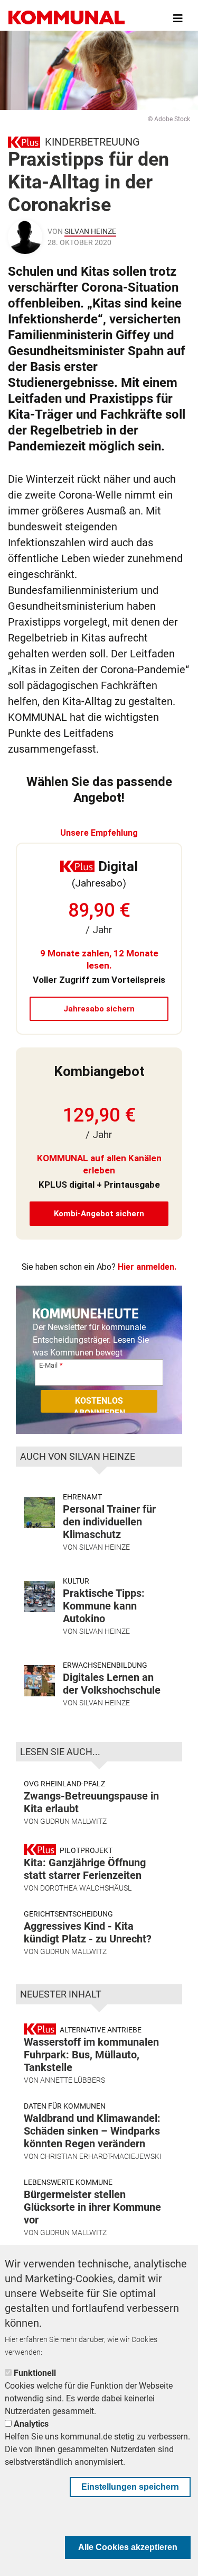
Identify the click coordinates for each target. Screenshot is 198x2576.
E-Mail (48, 1365)
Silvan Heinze (90, 231)
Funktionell (35, 2373)
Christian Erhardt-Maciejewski (101, 2156)
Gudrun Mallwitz (73, 1821)
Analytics (31, 2424)
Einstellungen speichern (130, 2487)
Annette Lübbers (73, 2080)
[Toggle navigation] (178, 19)
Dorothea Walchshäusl (86, 1888)
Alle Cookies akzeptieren (128, 2547)
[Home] (67, 19)
